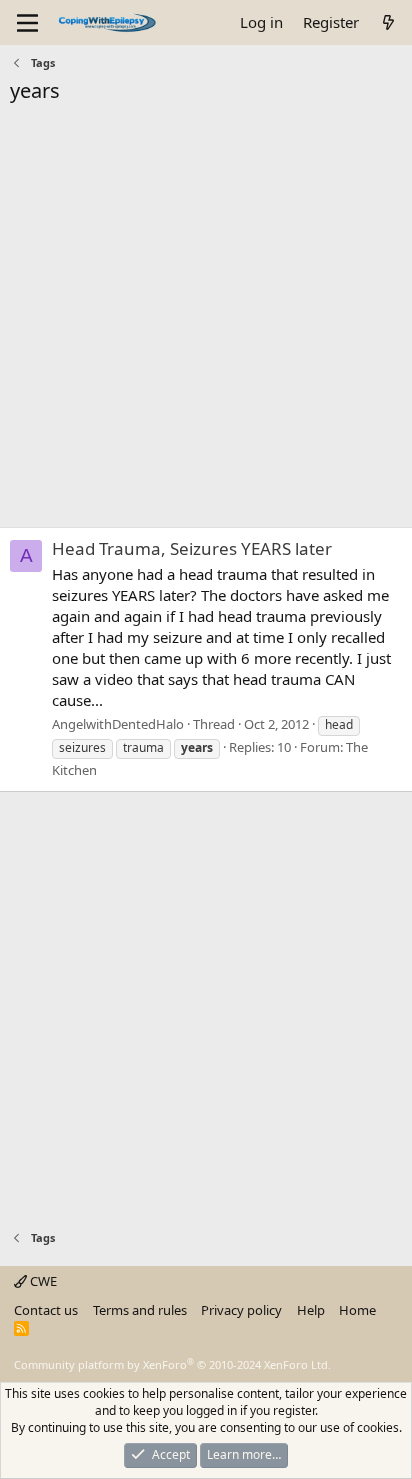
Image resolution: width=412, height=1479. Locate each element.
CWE (42, 1281)
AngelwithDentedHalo (118, 724)
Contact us (46, 1310)
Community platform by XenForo (172, 1364)
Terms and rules (140, 1310)
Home (357, 1310)
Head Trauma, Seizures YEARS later (192, 548)
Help (311, 1310)
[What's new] (388, 22)
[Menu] (27, 23)
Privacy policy (241, 1310)
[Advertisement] (206, 321)
